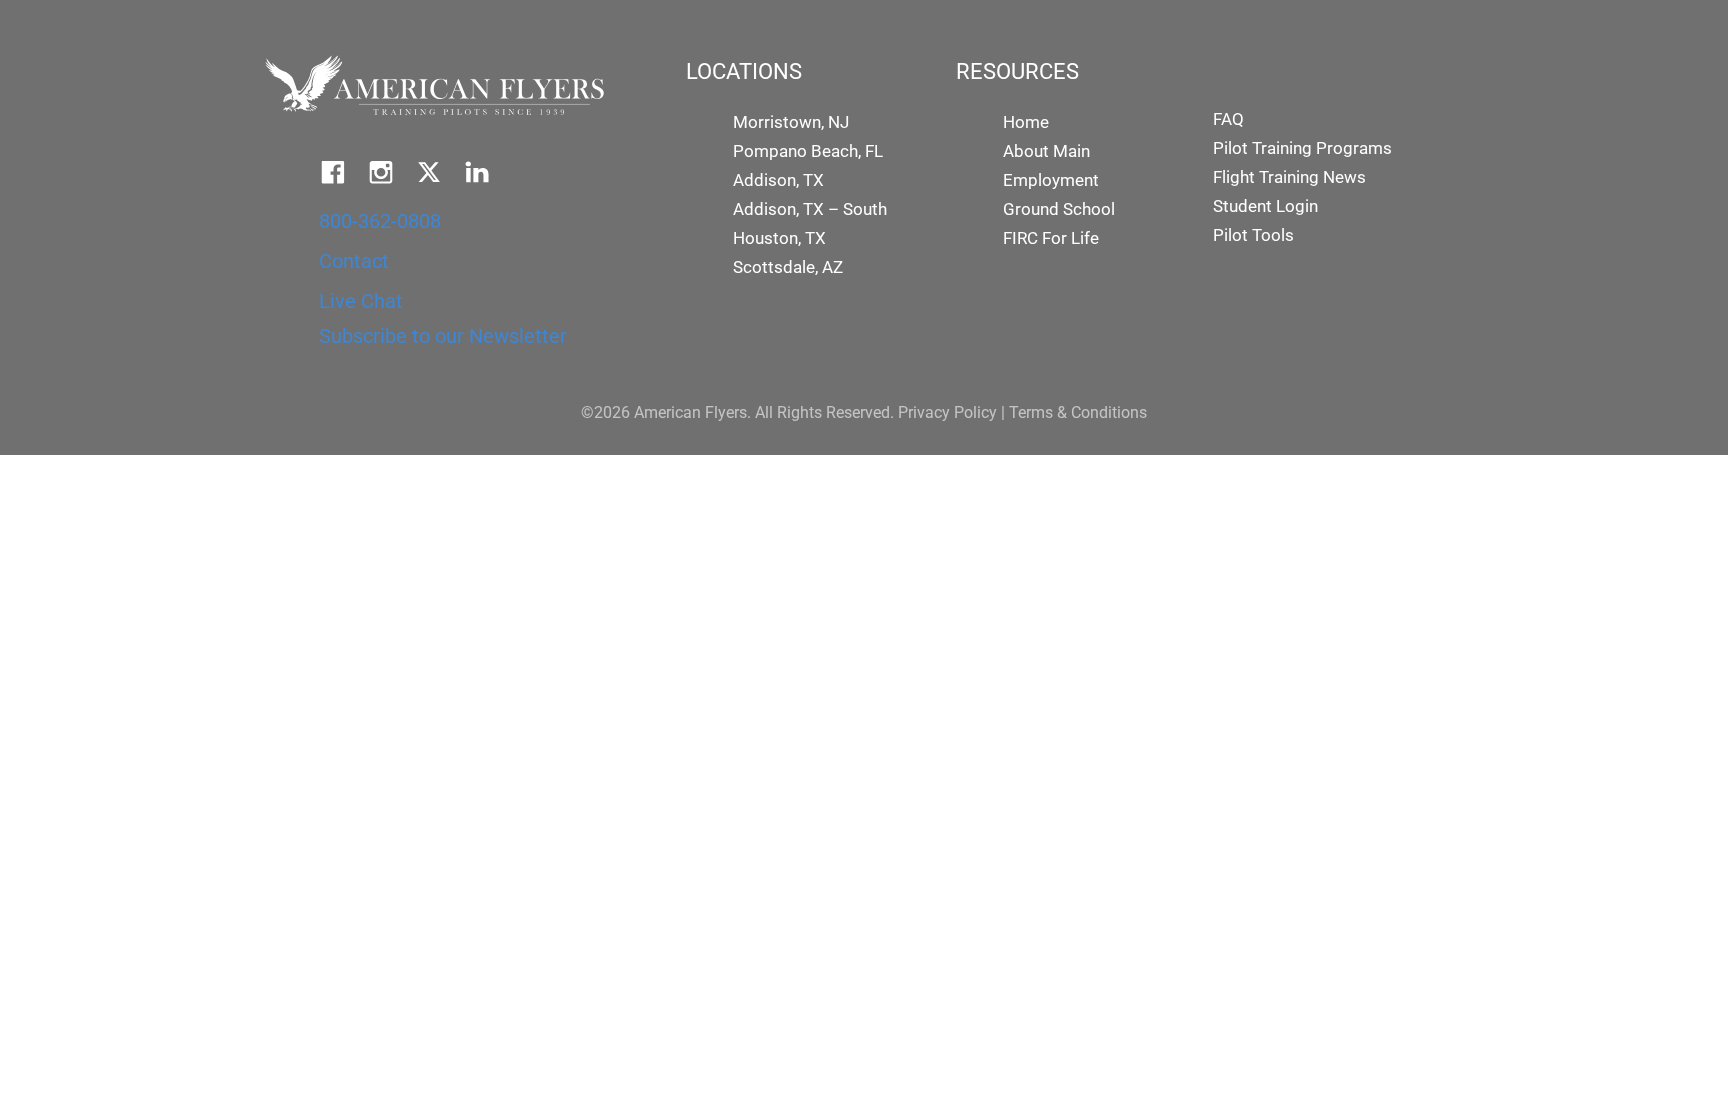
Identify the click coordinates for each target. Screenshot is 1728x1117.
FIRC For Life (1051, 238)
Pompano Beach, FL (808, 151)
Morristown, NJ (791, 122)
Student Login (1265, 206)
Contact (354, 261)
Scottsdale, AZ (788, 267)
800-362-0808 (380, 221)
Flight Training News (1289, 177)
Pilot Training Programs (1302, 148)
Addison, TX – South (810, 209)
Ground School (1059, 209)
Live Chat (361, 301)
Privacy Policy (947, 412)
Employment (1051, 180)
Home (1026, 122)
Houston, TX (779, 238)
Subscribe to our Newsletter (443, 336)
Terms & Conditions (1078, 412)
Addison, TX (778, 180)
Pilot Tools (1253, 235)
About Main (1046, 151)
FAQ (1228, 119)
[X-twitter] (429, 172)
